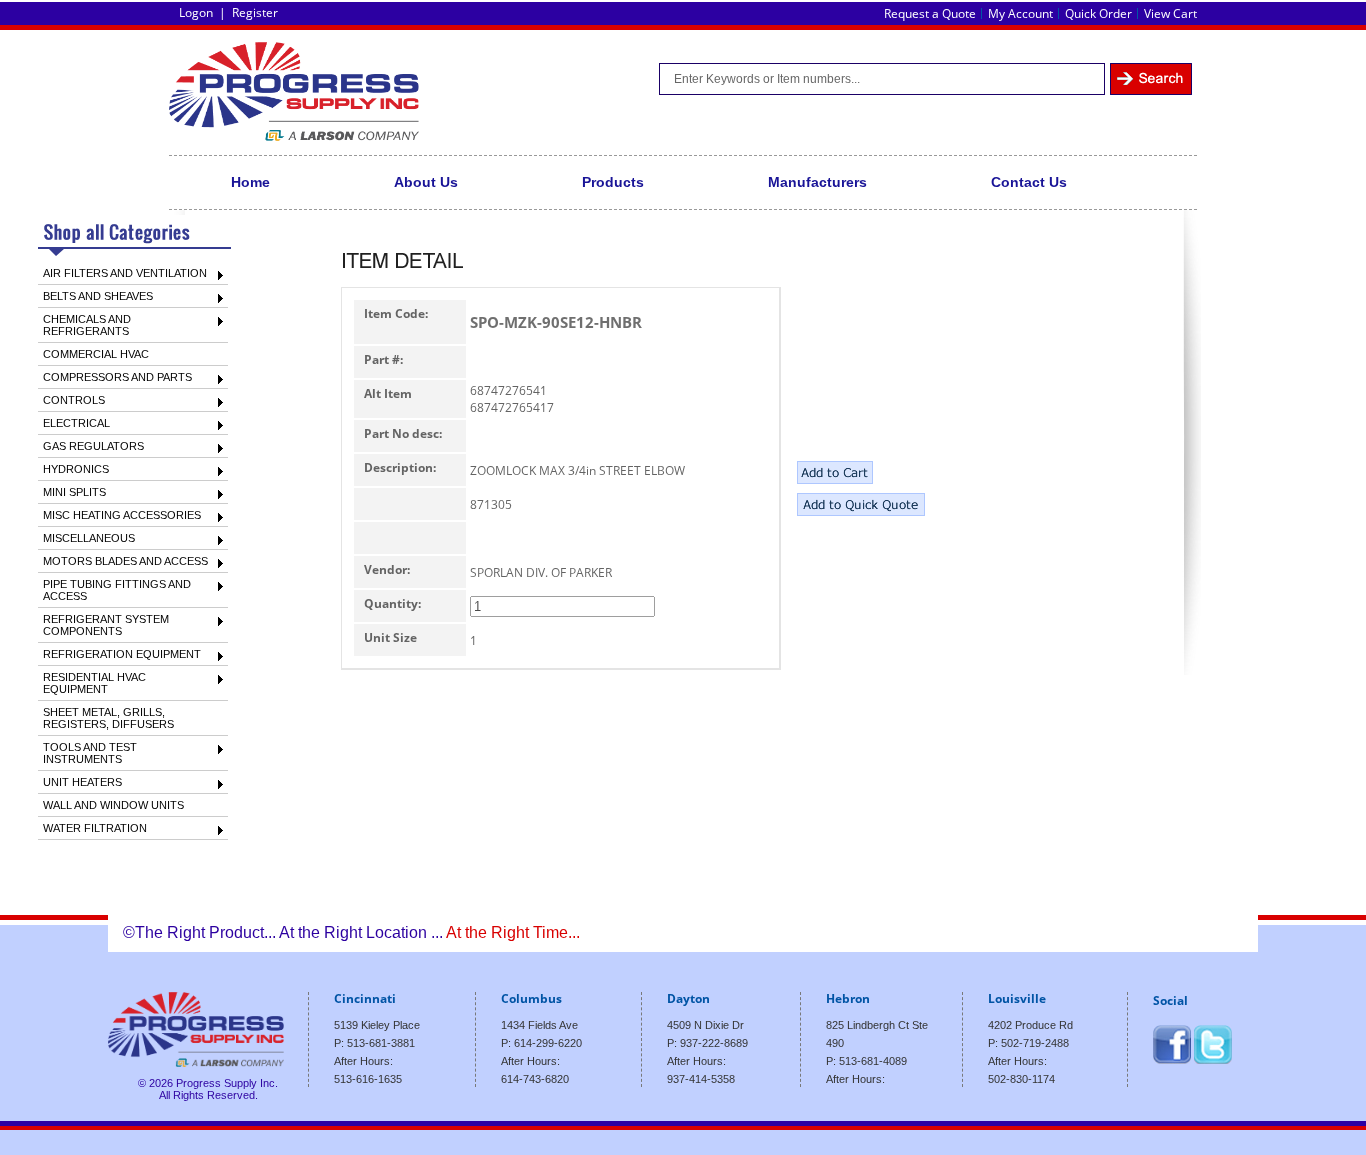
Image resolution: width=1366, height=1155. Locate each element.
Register (255, 12)
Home (250, 182)
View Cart (1170, 13)
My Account (1020, 13)
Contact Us (1029, 182)
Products (613, 182)
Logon (196, 12)
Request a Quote (930, 13)
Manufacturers (817, 182)
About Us (426, 182)
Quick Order (1098, 13)
